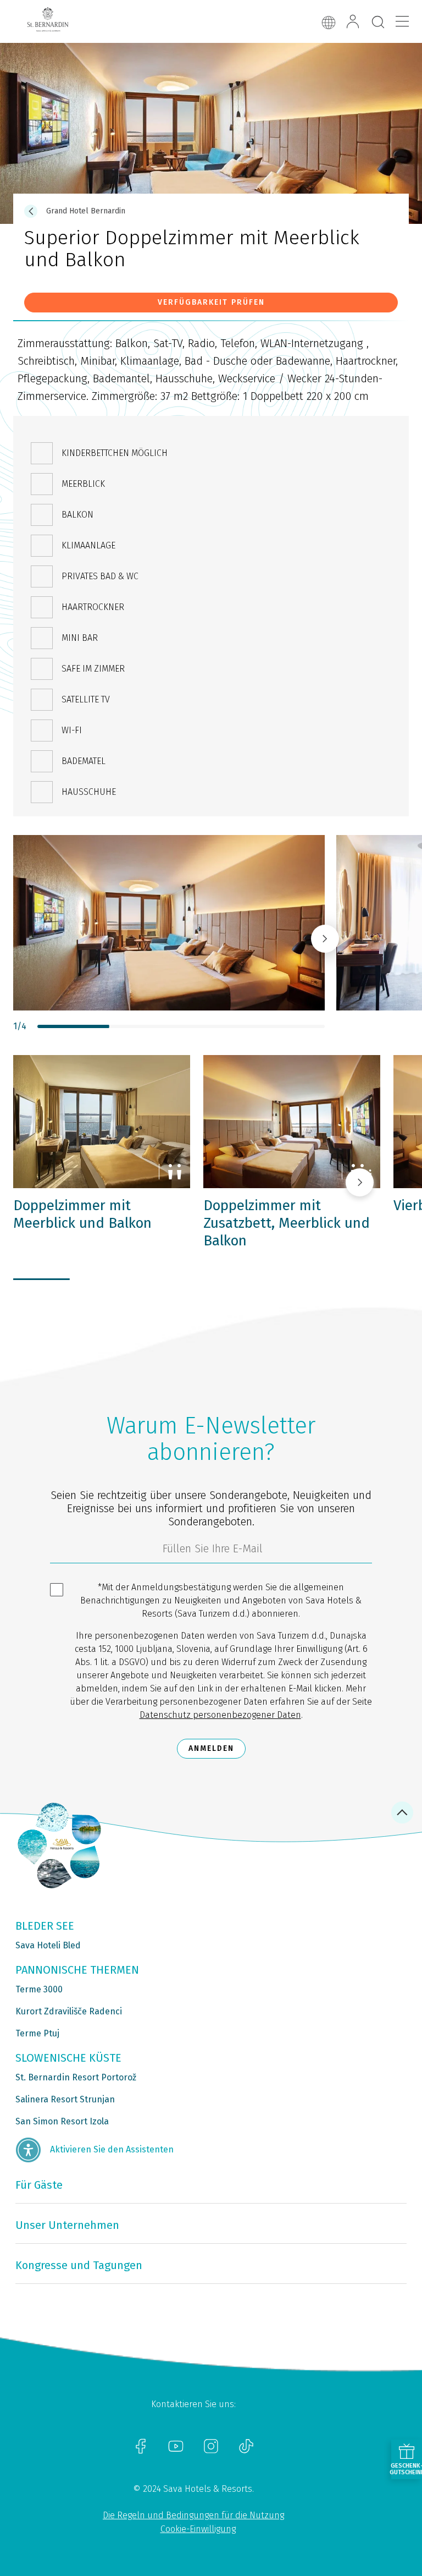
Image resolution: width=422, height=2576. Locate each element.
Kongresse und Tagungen (79, 2265)
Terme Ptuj (37, 2033)
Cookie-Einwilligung (198, 2529)
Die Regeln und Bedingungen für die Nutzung (193, 2515)
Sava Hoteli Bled (48, 1945)
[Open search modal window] (378, 23)
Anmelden (211, 1748)
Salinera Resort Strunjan (65, 2099)
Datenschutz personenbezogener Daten (220, 1715)
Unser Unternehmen (67, 2225)
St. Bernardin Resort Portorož (76, 2077)
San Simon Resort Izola (62, 2121)
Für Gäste (39, 2185)
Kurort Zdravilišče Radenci (69, 2011)
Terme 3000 (39, 1989)
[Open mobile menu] (402, 21)
